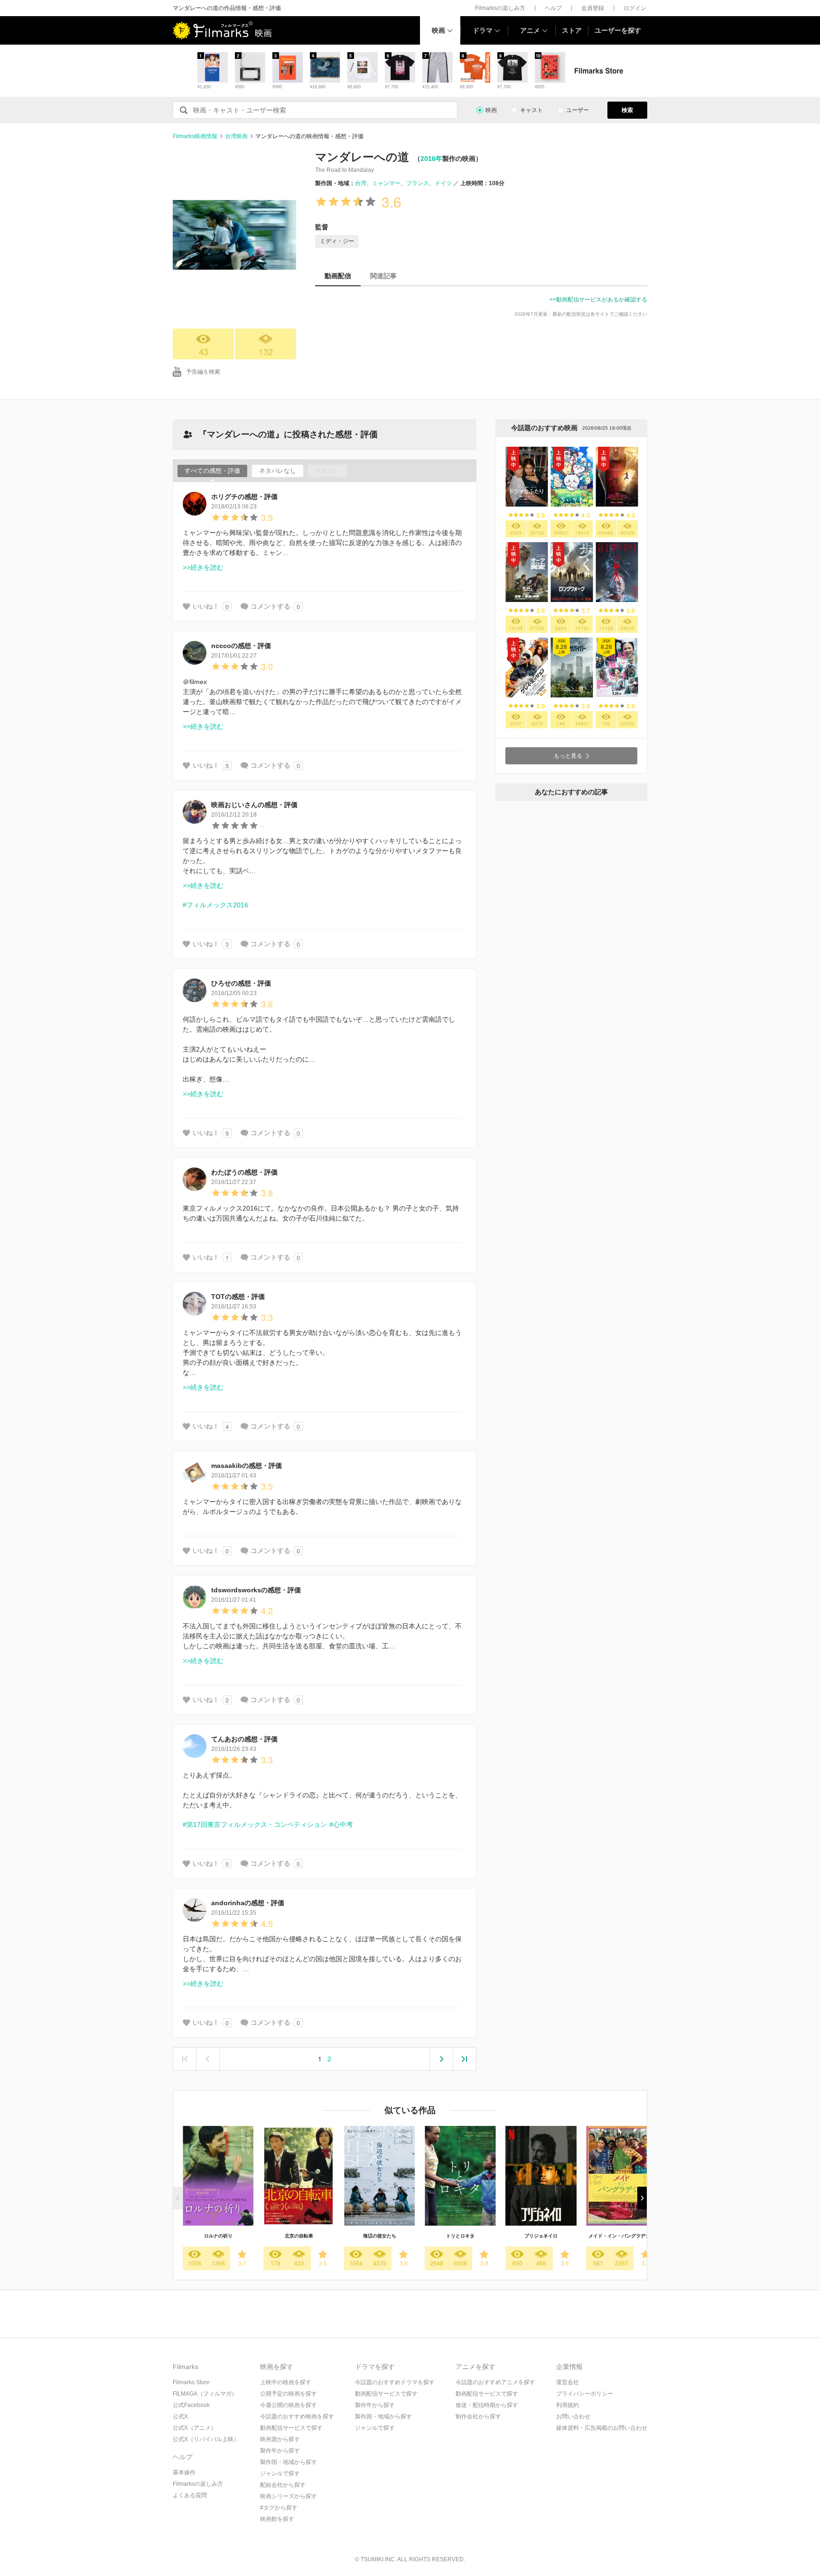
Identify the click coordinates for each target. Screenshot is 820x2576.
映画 (438, 30)
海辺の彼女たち (380, 2236)
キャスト (531, 110)
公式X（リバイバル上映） (206, 2439)
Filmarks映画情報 (195, 136)
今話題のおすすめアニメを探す (495, 2382)
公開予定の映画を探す (289, 2394)
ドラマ (483, 30)
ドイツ (443, 183)
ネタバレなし (278, 471)
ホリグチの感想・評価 (244, 497)
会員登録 (593, 8)
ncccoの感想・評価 (241, 646)
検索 (627, 110)
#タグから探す (279, 2508)
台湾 (361, 183)
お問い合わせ (573, 2416)
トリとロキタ (460, 2236)
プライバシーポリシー (585, 2394)
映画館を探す (277, 2519)
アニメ (530, 30)
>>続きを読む (203, 567)
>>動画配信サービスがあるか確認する (598, 300)
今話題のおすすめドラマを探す (395, 2382)
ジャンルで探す (280, 2473)
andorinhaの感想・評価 (248, 1903)
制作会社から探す (478, 2416)
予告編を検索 (203, 372)
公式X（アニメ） (195, 2428)
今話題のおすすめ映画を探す (297, 2416)
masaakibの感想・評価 (247, 1466)
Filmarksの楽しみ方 (500, 8)
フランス (418, 183)
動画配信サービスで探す (291, 2428)
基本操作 (184, 2473)
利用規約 (568, 2405)
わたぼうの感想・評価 (244, 1172)
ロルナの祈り (218, 2236)
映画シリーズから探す (289, 2496)
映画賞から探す (280, 2439)
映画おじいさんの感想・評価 (254, 805)
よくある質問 (190, 2495)
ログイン (635, 8)
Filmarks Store (191, 2382)
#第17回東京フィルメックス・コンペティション (255, 1824)
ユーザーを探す (618, 30)
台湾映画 (236, 136)
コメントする (270, 606)
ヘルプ (553, 8)
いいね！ (206, 606)
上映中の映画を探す (286, 2382)
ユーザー (578, 110)
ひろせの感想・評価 (241, 983)
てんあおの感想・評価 (244, 1739)
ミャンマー (386, 183)
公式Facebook (191, 2405)
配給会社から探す (283, 2485)
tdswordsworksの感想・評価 (256, 1590)
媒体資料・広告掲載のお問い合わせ (602, 2428)
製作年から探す (280, 2451)
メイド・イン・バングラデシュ (622, 2236)
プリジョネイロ (541, 2236)
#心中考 (341, 1824)
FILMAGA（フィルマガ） (205, 2394)
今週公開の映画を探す (289, 2405)
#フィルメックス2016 (215, 905)
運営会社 (568, 2382)
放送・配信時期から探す (487, 2405)
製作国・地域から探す (289, 2462)
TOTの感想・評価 (238, 1297)
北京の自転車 (299, 2236)
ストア (572, 30)
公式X (180, 2416)
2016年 (431, 159)
